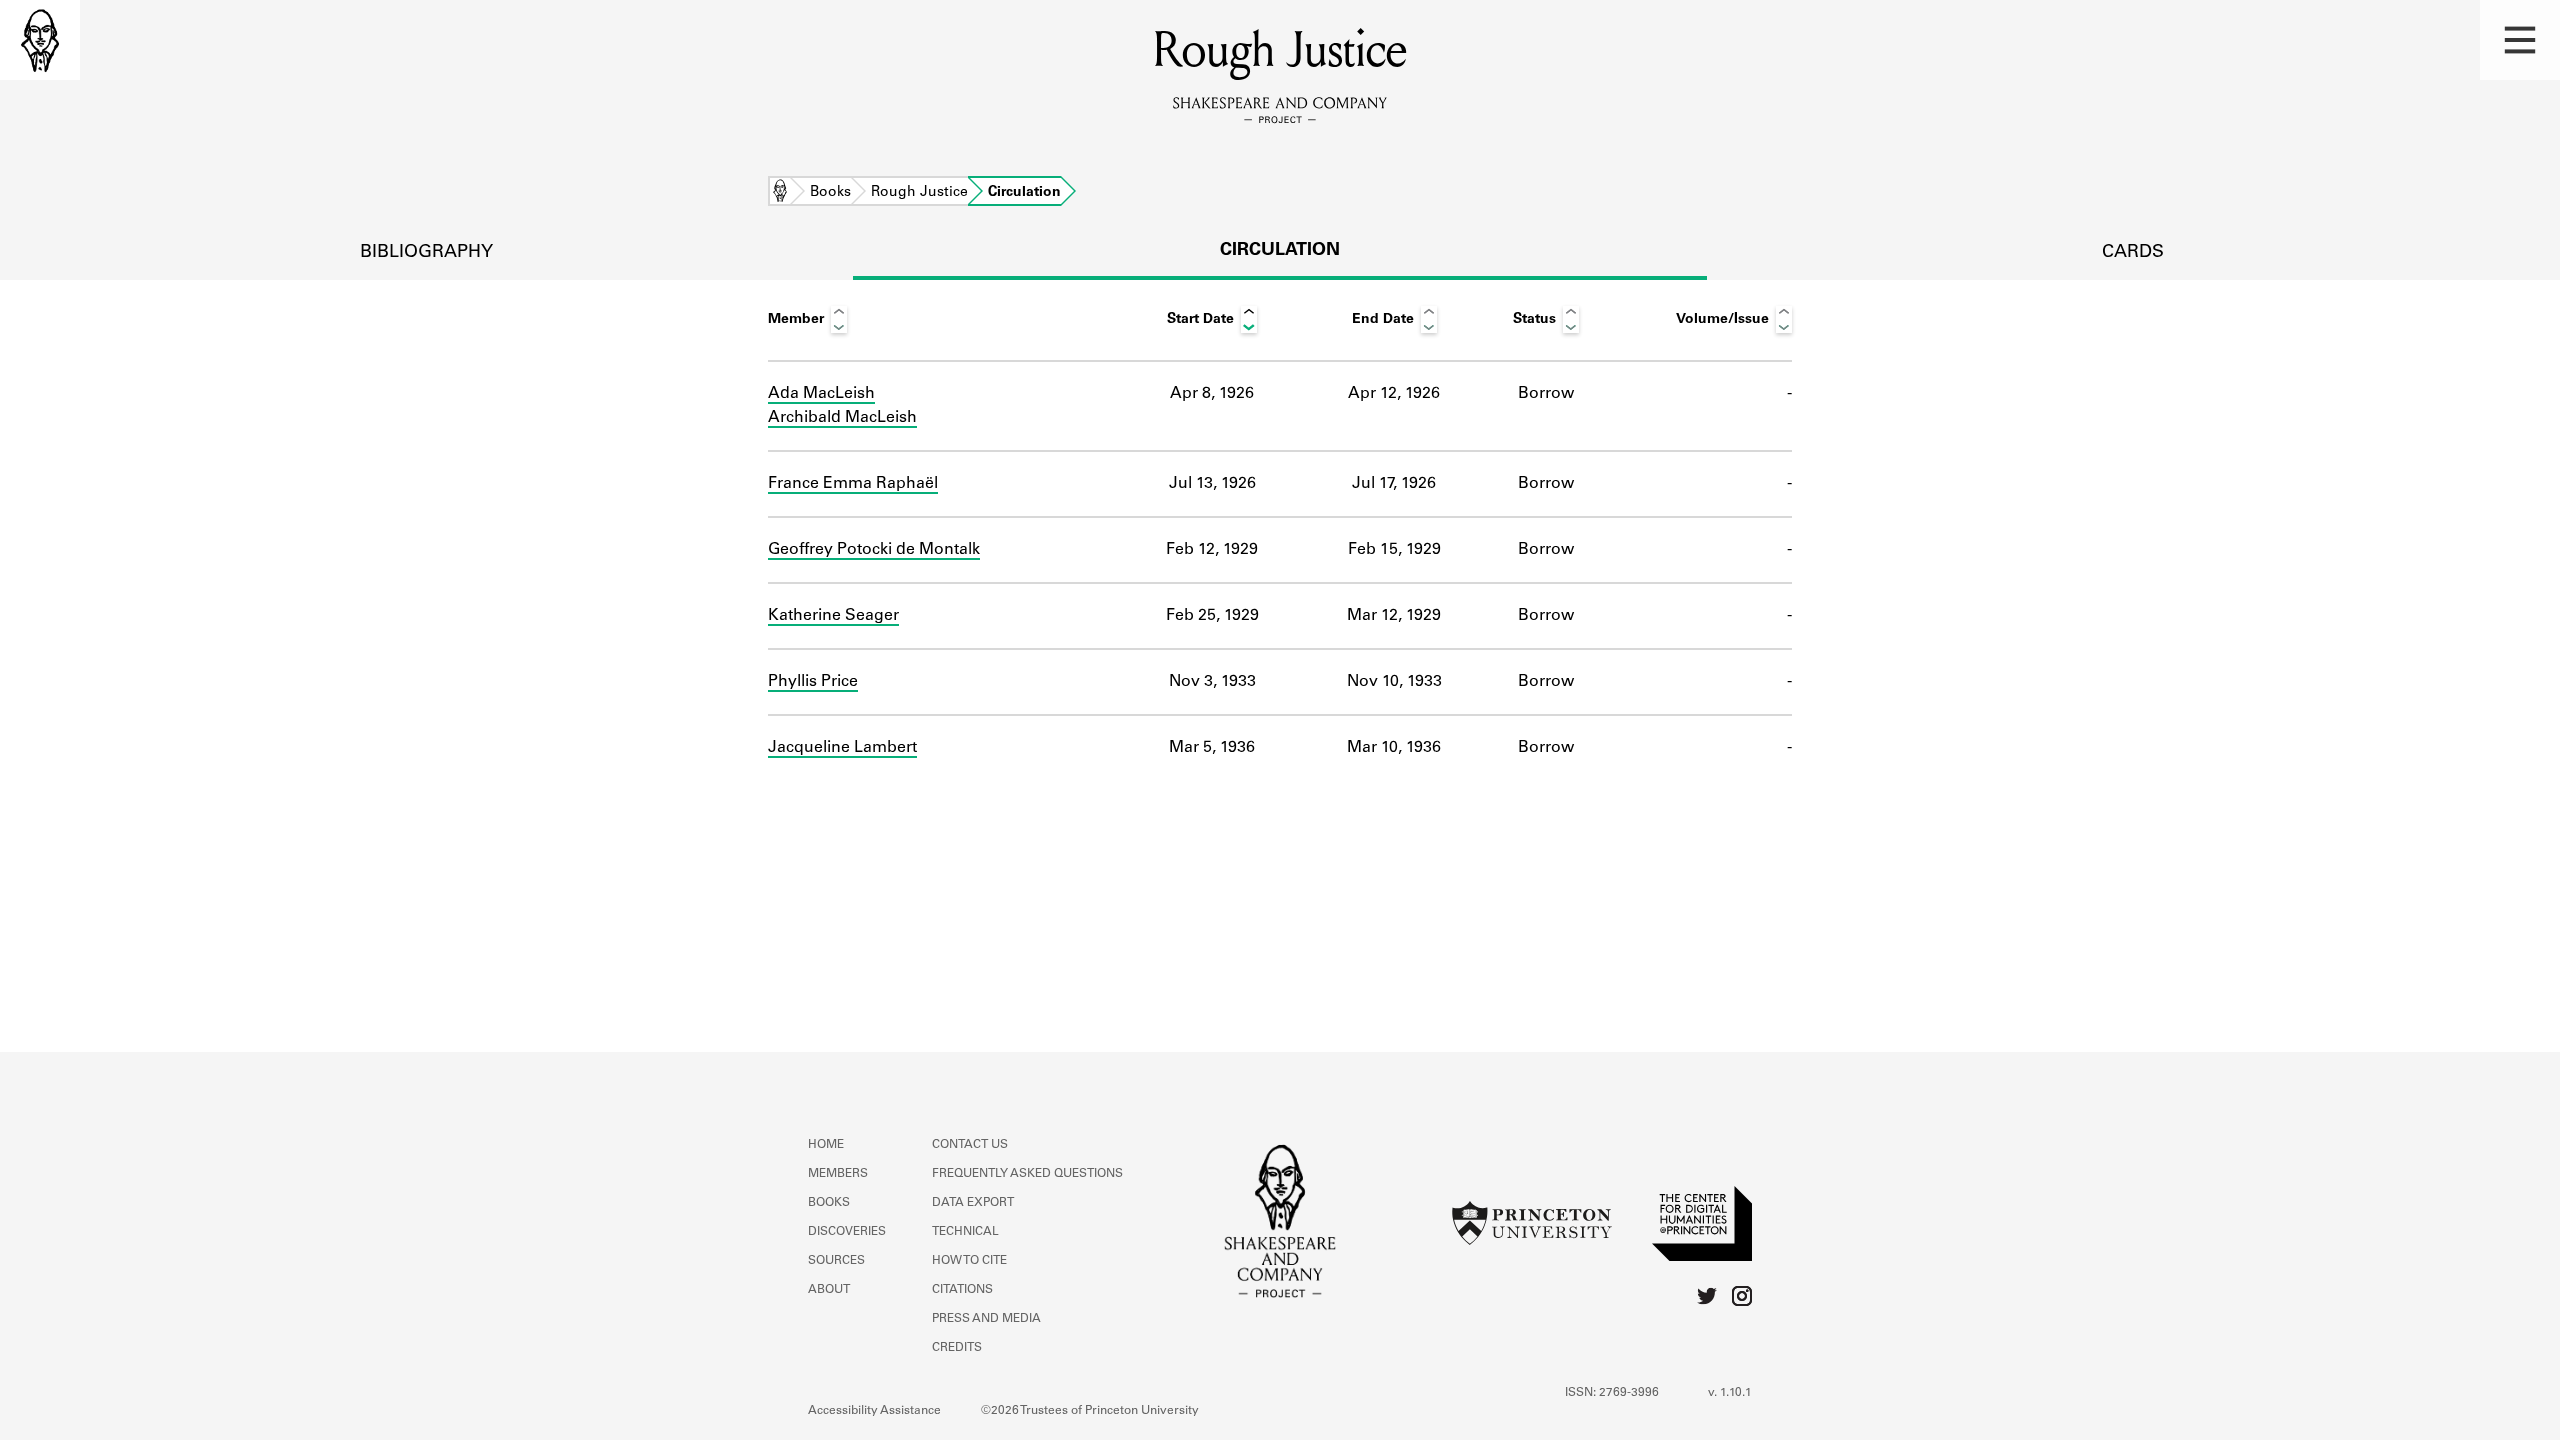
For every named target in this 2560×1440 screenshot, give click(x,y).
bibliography (426, 253)
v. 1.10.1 (1730, 1393)
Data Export (973, 1203)
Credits (957, 1348)
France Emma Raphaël (853, 484)
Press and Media (986, 1319)
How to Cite (969, 1261)
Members (838, 1174)
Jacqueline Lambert (842, 748)
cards (2133, 253)
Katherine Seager (833, 616)
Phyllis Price (813, 682)
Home (780, 193)
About (829, 1290)
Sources (836, 1261)
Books (830, 193)
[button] (2520, 40)
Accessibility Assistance (874, 1411)
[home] (40, 40)
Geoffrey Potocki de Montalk (874, 550)
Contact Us (970, 1145)
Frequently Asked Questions (1027, 1174)
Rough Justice (919, 193)
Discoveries (847, 1232)
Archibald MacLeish (842, 418)
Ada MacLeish (821, 394)
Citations (962, 1290)
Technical (965, 1232)
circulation (1280, 251)
